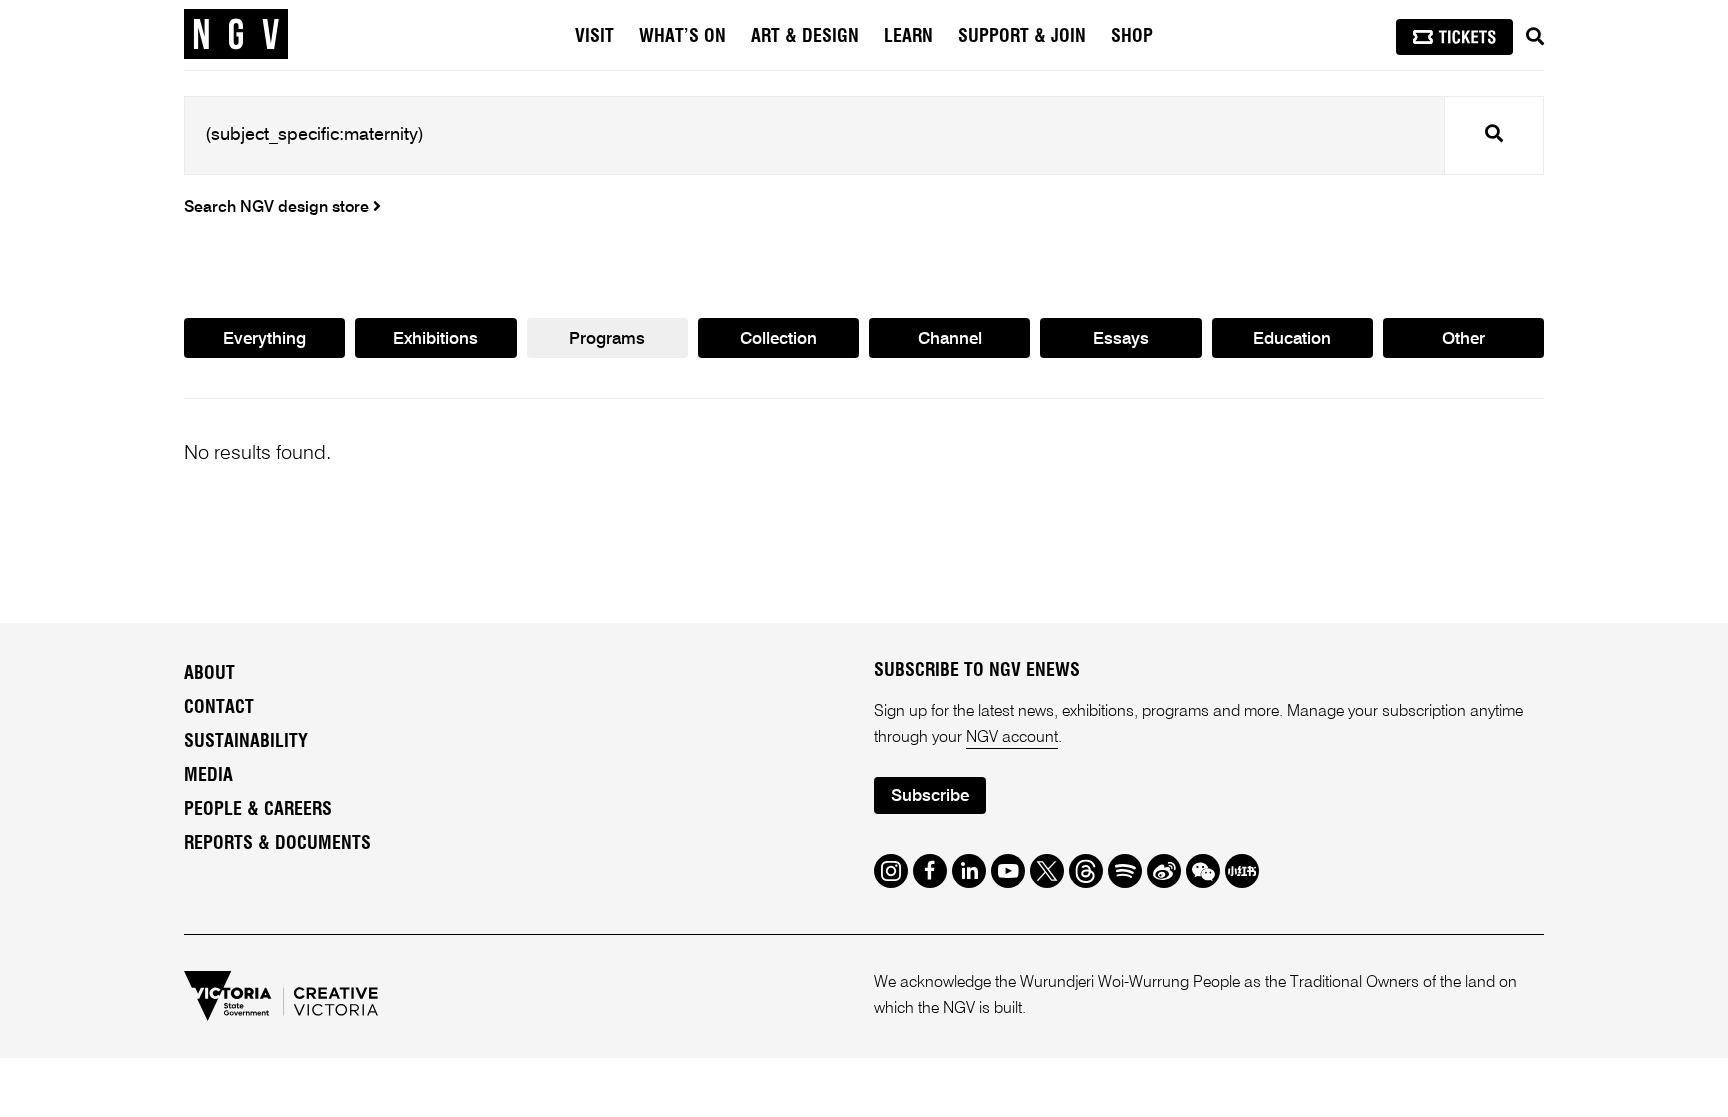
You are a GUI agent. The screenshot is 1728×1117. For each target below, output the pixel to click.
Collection (778, 339)
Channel (950, 339)
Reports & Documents (277, 844)
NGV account (1012, 738)
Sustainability (246, 742)
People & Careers (258, 810)
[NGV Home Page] (236, 35)
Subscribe (930, 796)
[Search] (1535, 37)
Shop (1132, 37)
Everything (264, 339)
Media (208, 776)
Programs (607, 339)
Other (1463, 339)
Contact (219, 708)
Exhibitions (435, 339)
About (209, 674)
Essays (1121, 339)
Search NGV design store (278, 208)
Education (1292, 339)
